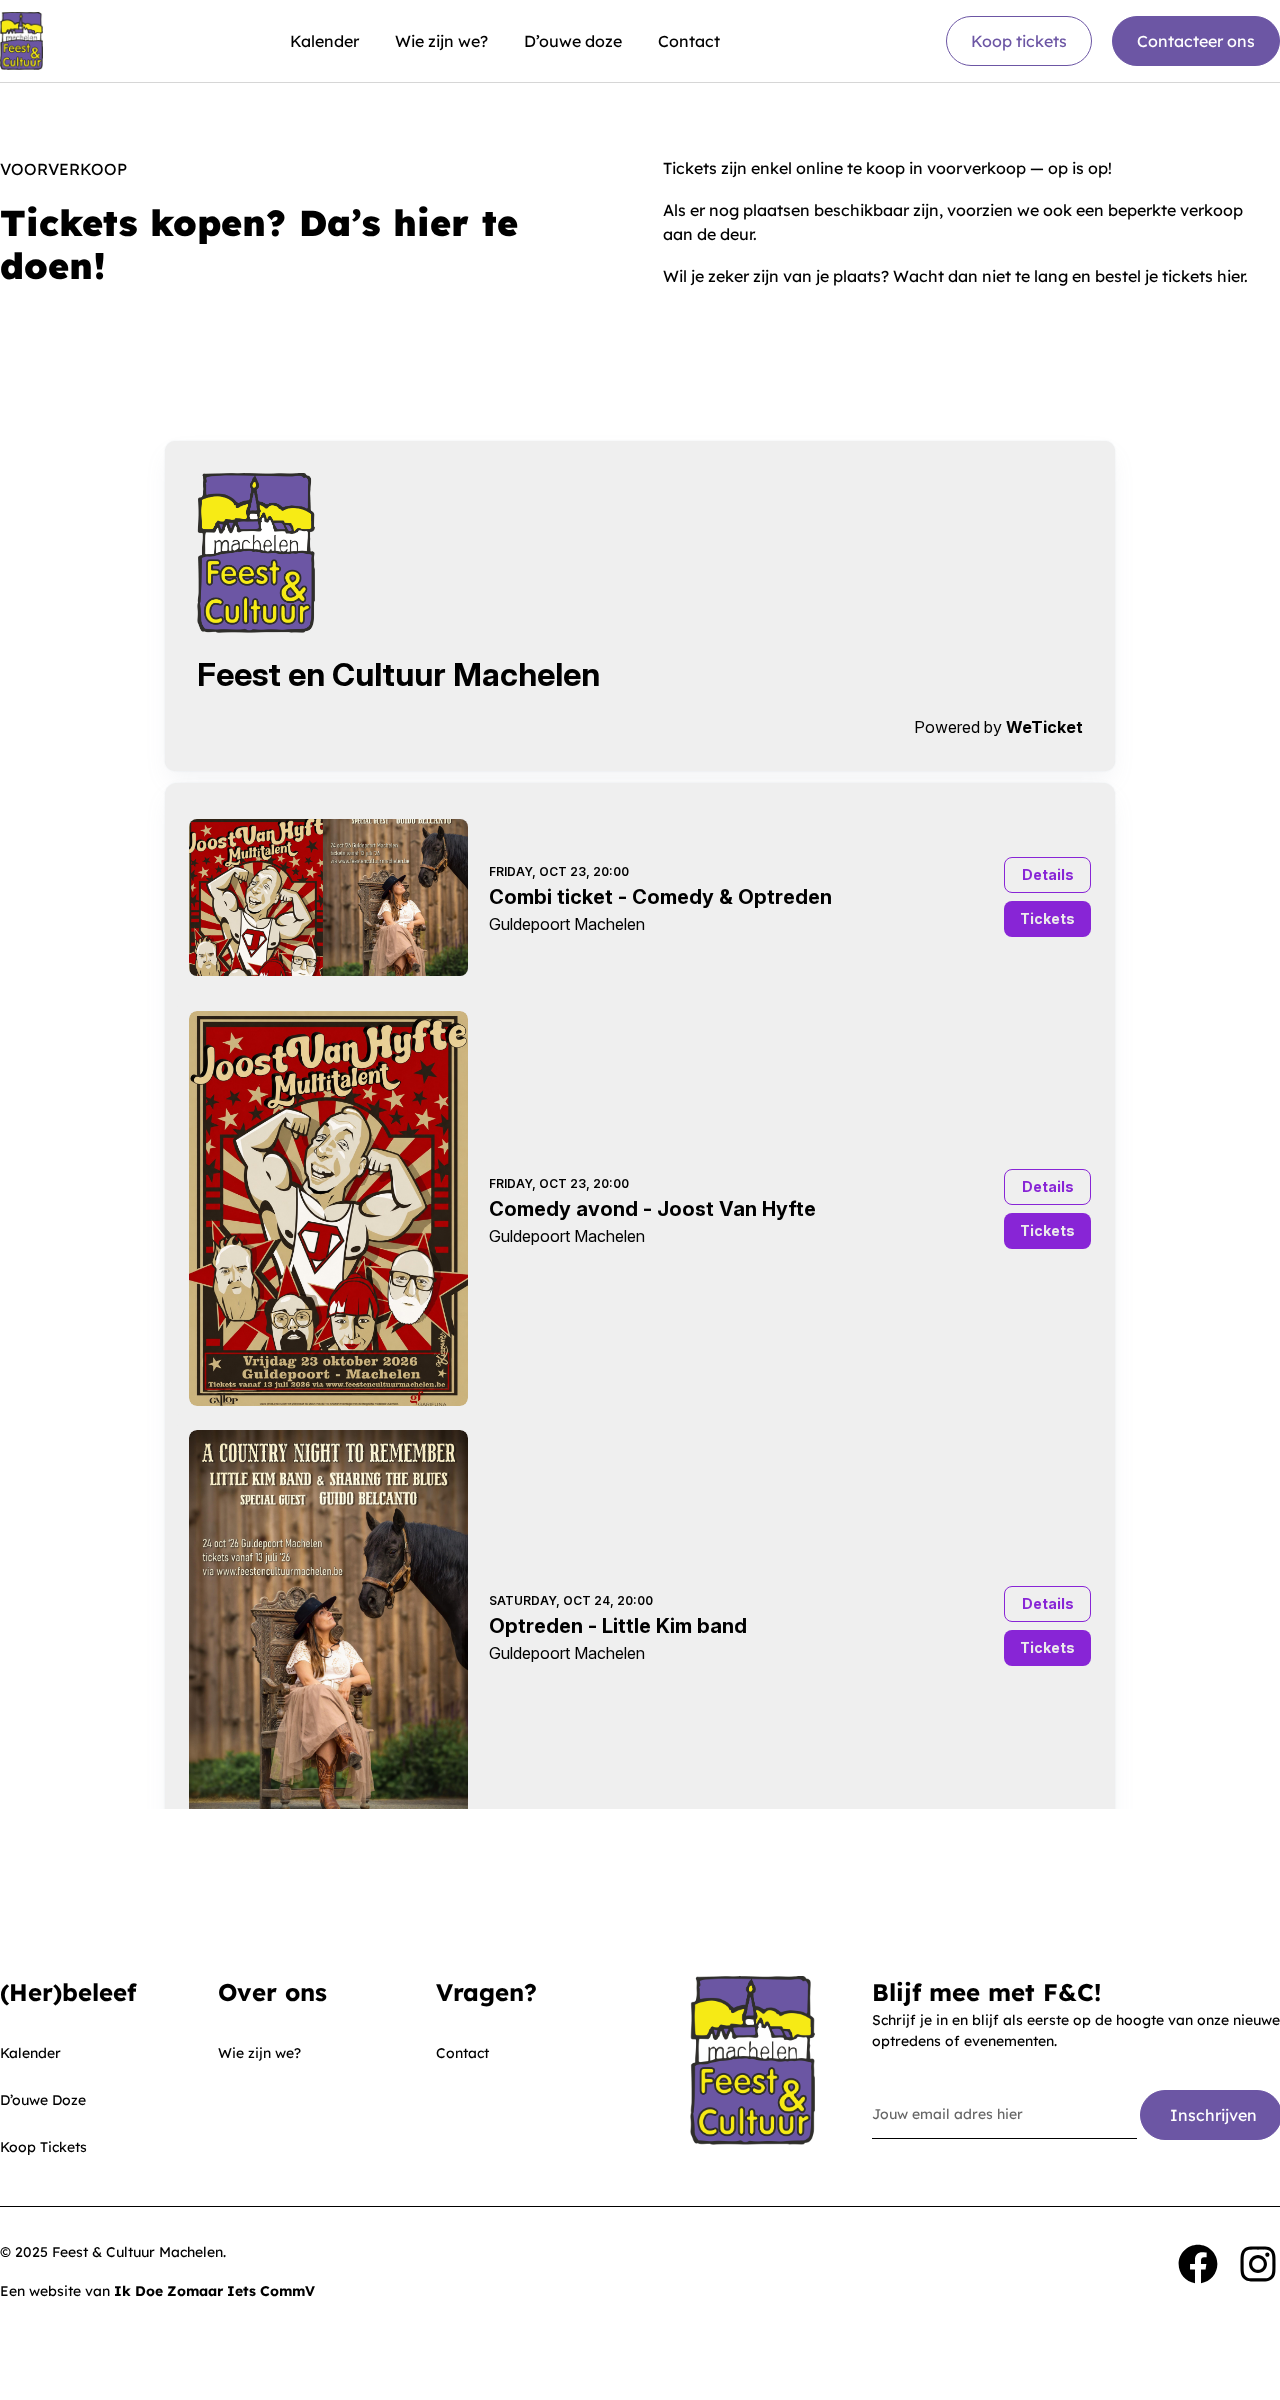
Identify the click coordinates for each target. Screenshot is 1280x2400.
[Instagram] (1258, 2264)
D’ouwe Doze (43, 2100)
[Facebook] (1198, 2264)
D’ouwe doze (573, 41)
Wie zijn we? (441, 41)
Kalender (324, 41)
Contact (689, 41)
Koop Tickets (43, 2147)
